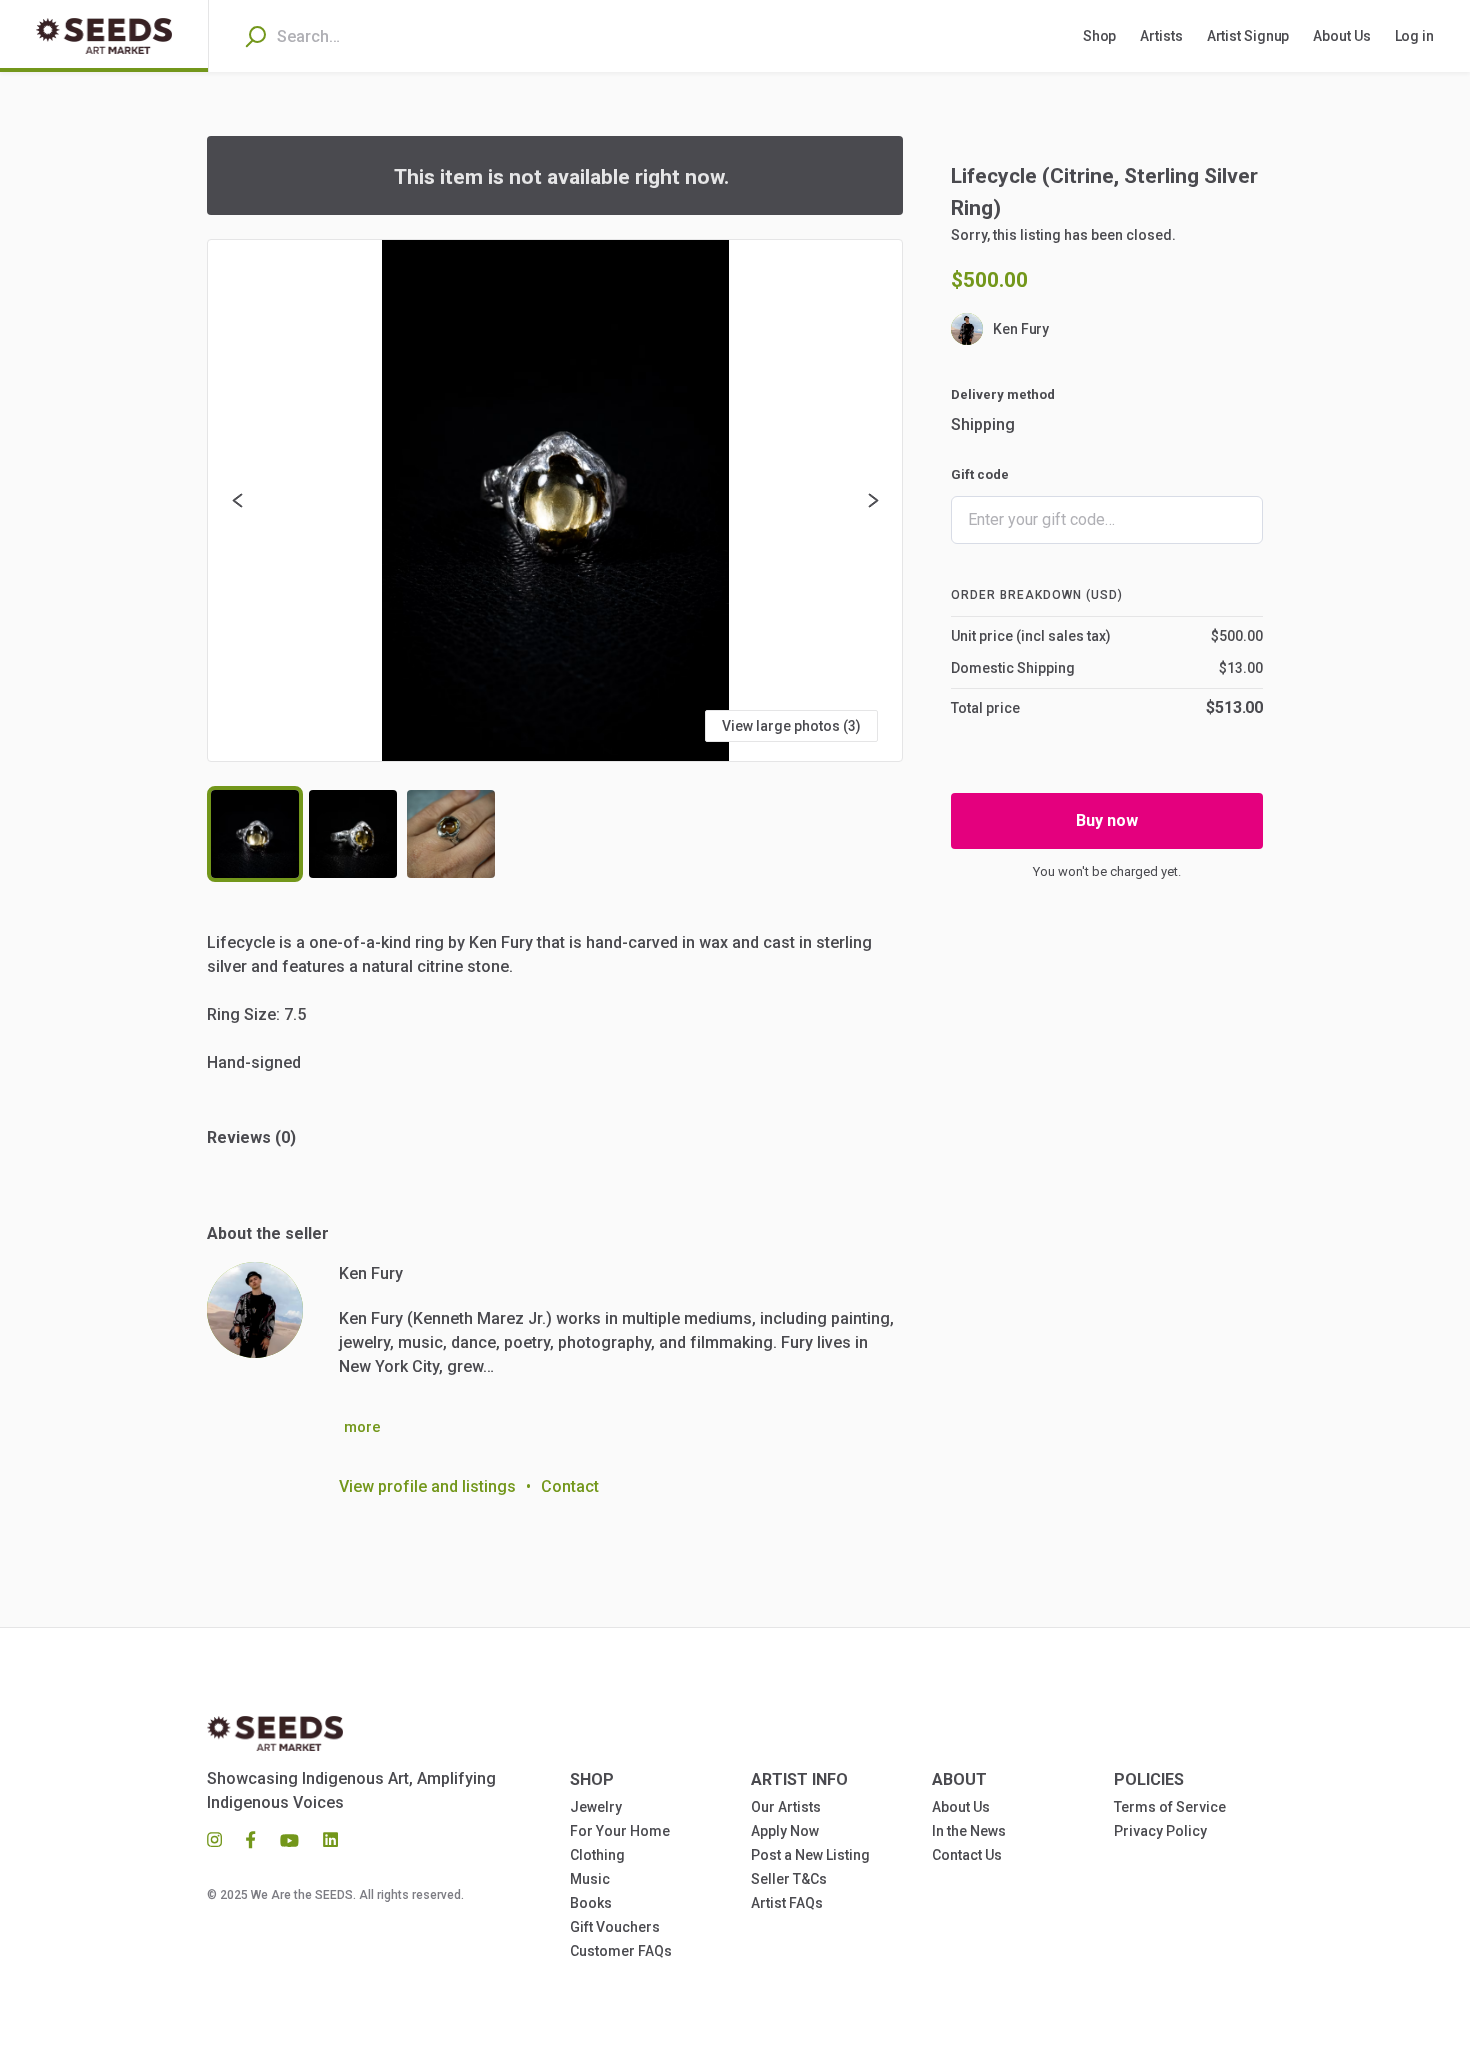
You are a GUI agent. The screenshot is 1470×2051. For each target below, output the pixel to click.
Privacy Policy (1160, 1831)
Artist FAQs (787, 1903)
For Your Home (620, 1831)
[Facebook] (251, 1839)
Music (590, 1879)
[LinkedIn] (324, 1839)
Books (591, 1903)
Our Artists (786, 1807)
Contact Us (967, 1855)
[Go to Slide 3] (451, 834)
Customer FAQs (621, 1951)
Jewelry (596, 1807)
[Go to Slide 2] (353, 834)
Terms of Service (1170, 1807)
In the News (969, 1831)
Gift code (980, 474)
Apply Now (785, 1831)
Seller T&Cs (789, 1879)
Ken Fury (1021, 329)
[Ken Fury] (255, 1310)
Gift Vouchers (615, 1927)
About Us (961, 1807)
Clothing (597, 1855)
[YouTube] (289, 1839)
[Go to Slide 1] (255, 834)
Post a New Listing (810, 1855)
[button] (555, 500)
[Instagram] (220, 1839)
